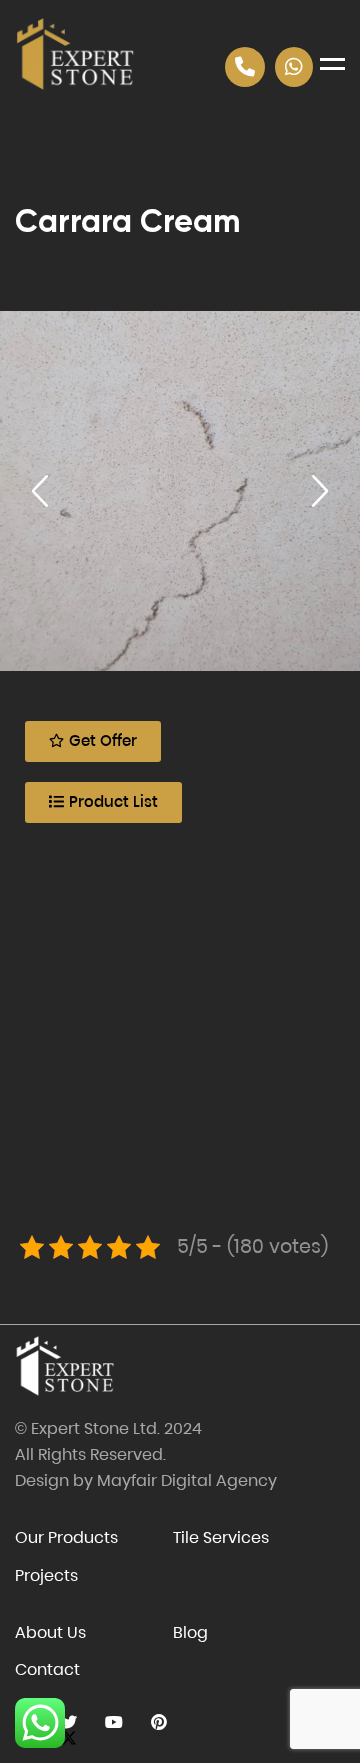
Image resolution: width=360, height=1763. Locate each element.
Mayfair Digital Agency (187, 1480)
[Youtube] (113, 1722)
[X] (68, 1722)
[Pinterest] (158, 1722)
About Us (50, 1632)
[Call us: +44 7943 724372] (245, 67)
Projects (46, 1575)
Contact (47, 1669)
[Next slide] (320, 491)
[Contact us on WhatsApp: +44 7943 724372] (294, 67)
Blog (190, 1632)
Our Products (66, 1537)
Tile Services (221, 1537)
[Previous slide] (40, 491)
